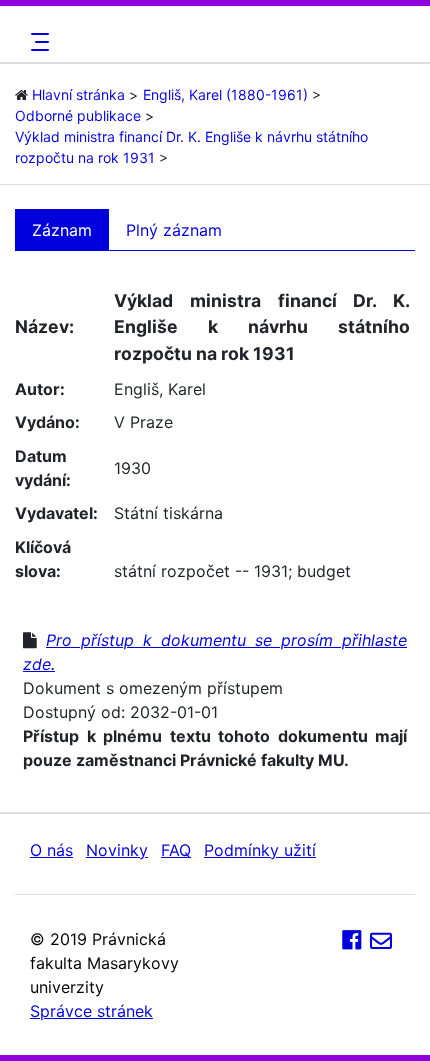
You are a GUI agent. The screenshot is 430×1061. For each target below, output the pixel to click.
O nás (51, 850)
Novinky (117, 850)
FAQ (176, 850)
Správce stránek (91, 1011)
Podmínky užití (260, 850)
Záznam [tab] (62, 230)
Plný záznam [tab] (174, 230)
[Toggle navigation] (37, 42)
